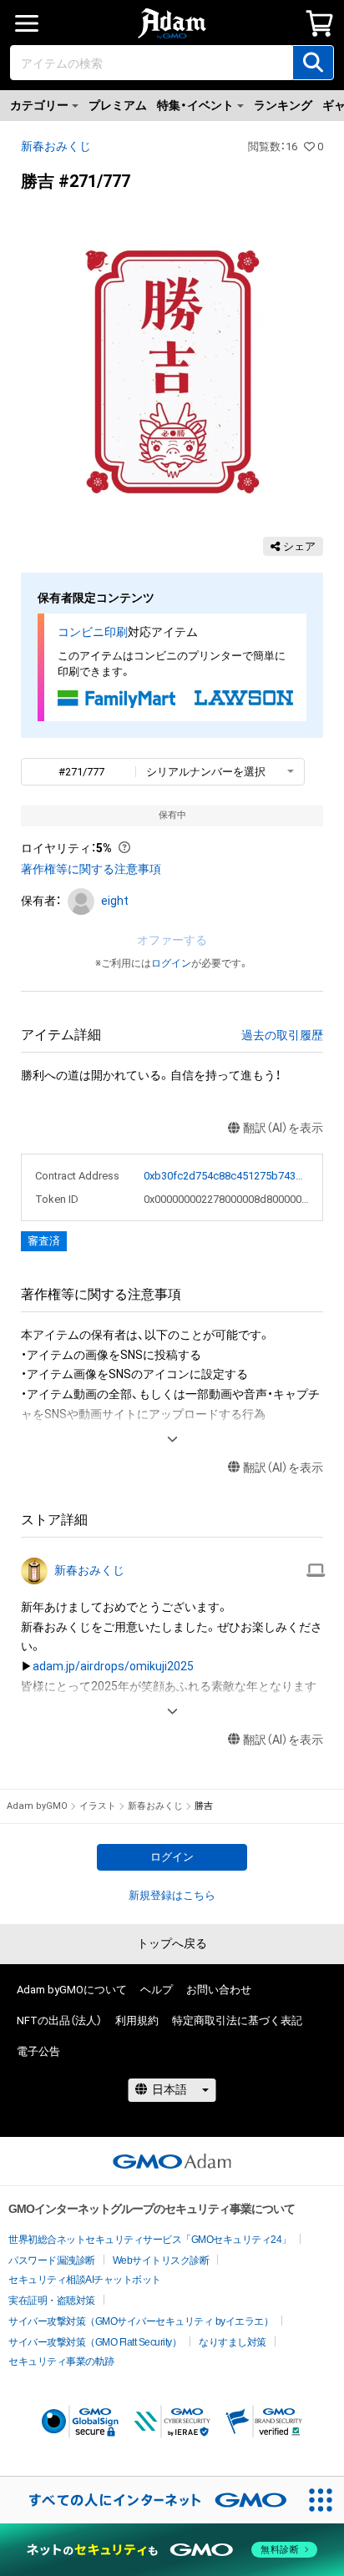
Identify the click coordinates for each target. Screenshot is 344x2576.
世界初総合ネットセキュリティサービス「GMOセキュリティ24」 (150, 2240)
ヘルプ (157, 1990)
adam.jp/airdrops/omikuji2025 (113, 1666)
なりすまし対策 (233, 2342)
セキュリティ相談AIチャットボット (85, 2280)
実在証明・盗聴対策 (52, 2301)
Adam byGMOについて (72, 1990)
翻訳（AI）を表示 (283, 1128)
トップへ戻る (172, 1943)
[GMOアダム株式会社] (172, 2161)
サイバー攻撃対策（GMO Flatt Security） (95, 2342)
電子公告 (38, 2051)
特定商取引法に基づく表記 (237, 2020)
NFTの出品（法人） (59, 2020)
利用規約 (137, 2020)
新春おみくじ (56, 146)
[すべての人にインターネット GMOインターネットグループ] (149, 2500)
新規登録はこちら (172, 1895)
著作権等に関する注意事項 (91, 869)
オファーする (172, 940)
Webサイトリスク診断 (161, 2260)
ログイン (171, 963)
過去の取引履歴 (282, 1035)
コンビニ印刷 (93, 632)
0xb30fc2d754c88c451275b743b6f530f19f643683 (227, 1176)
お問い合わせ (219, 1990)
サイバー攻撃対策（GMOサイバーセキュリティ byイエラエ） (141, 2321)
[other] (316, 1571)
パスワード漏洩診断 (52, 2260)
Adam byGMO (37, 1806)
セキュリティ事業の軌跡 (61, 2361)
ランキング (283, 105)
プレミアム (118, 105)
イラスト (98, 1806)
